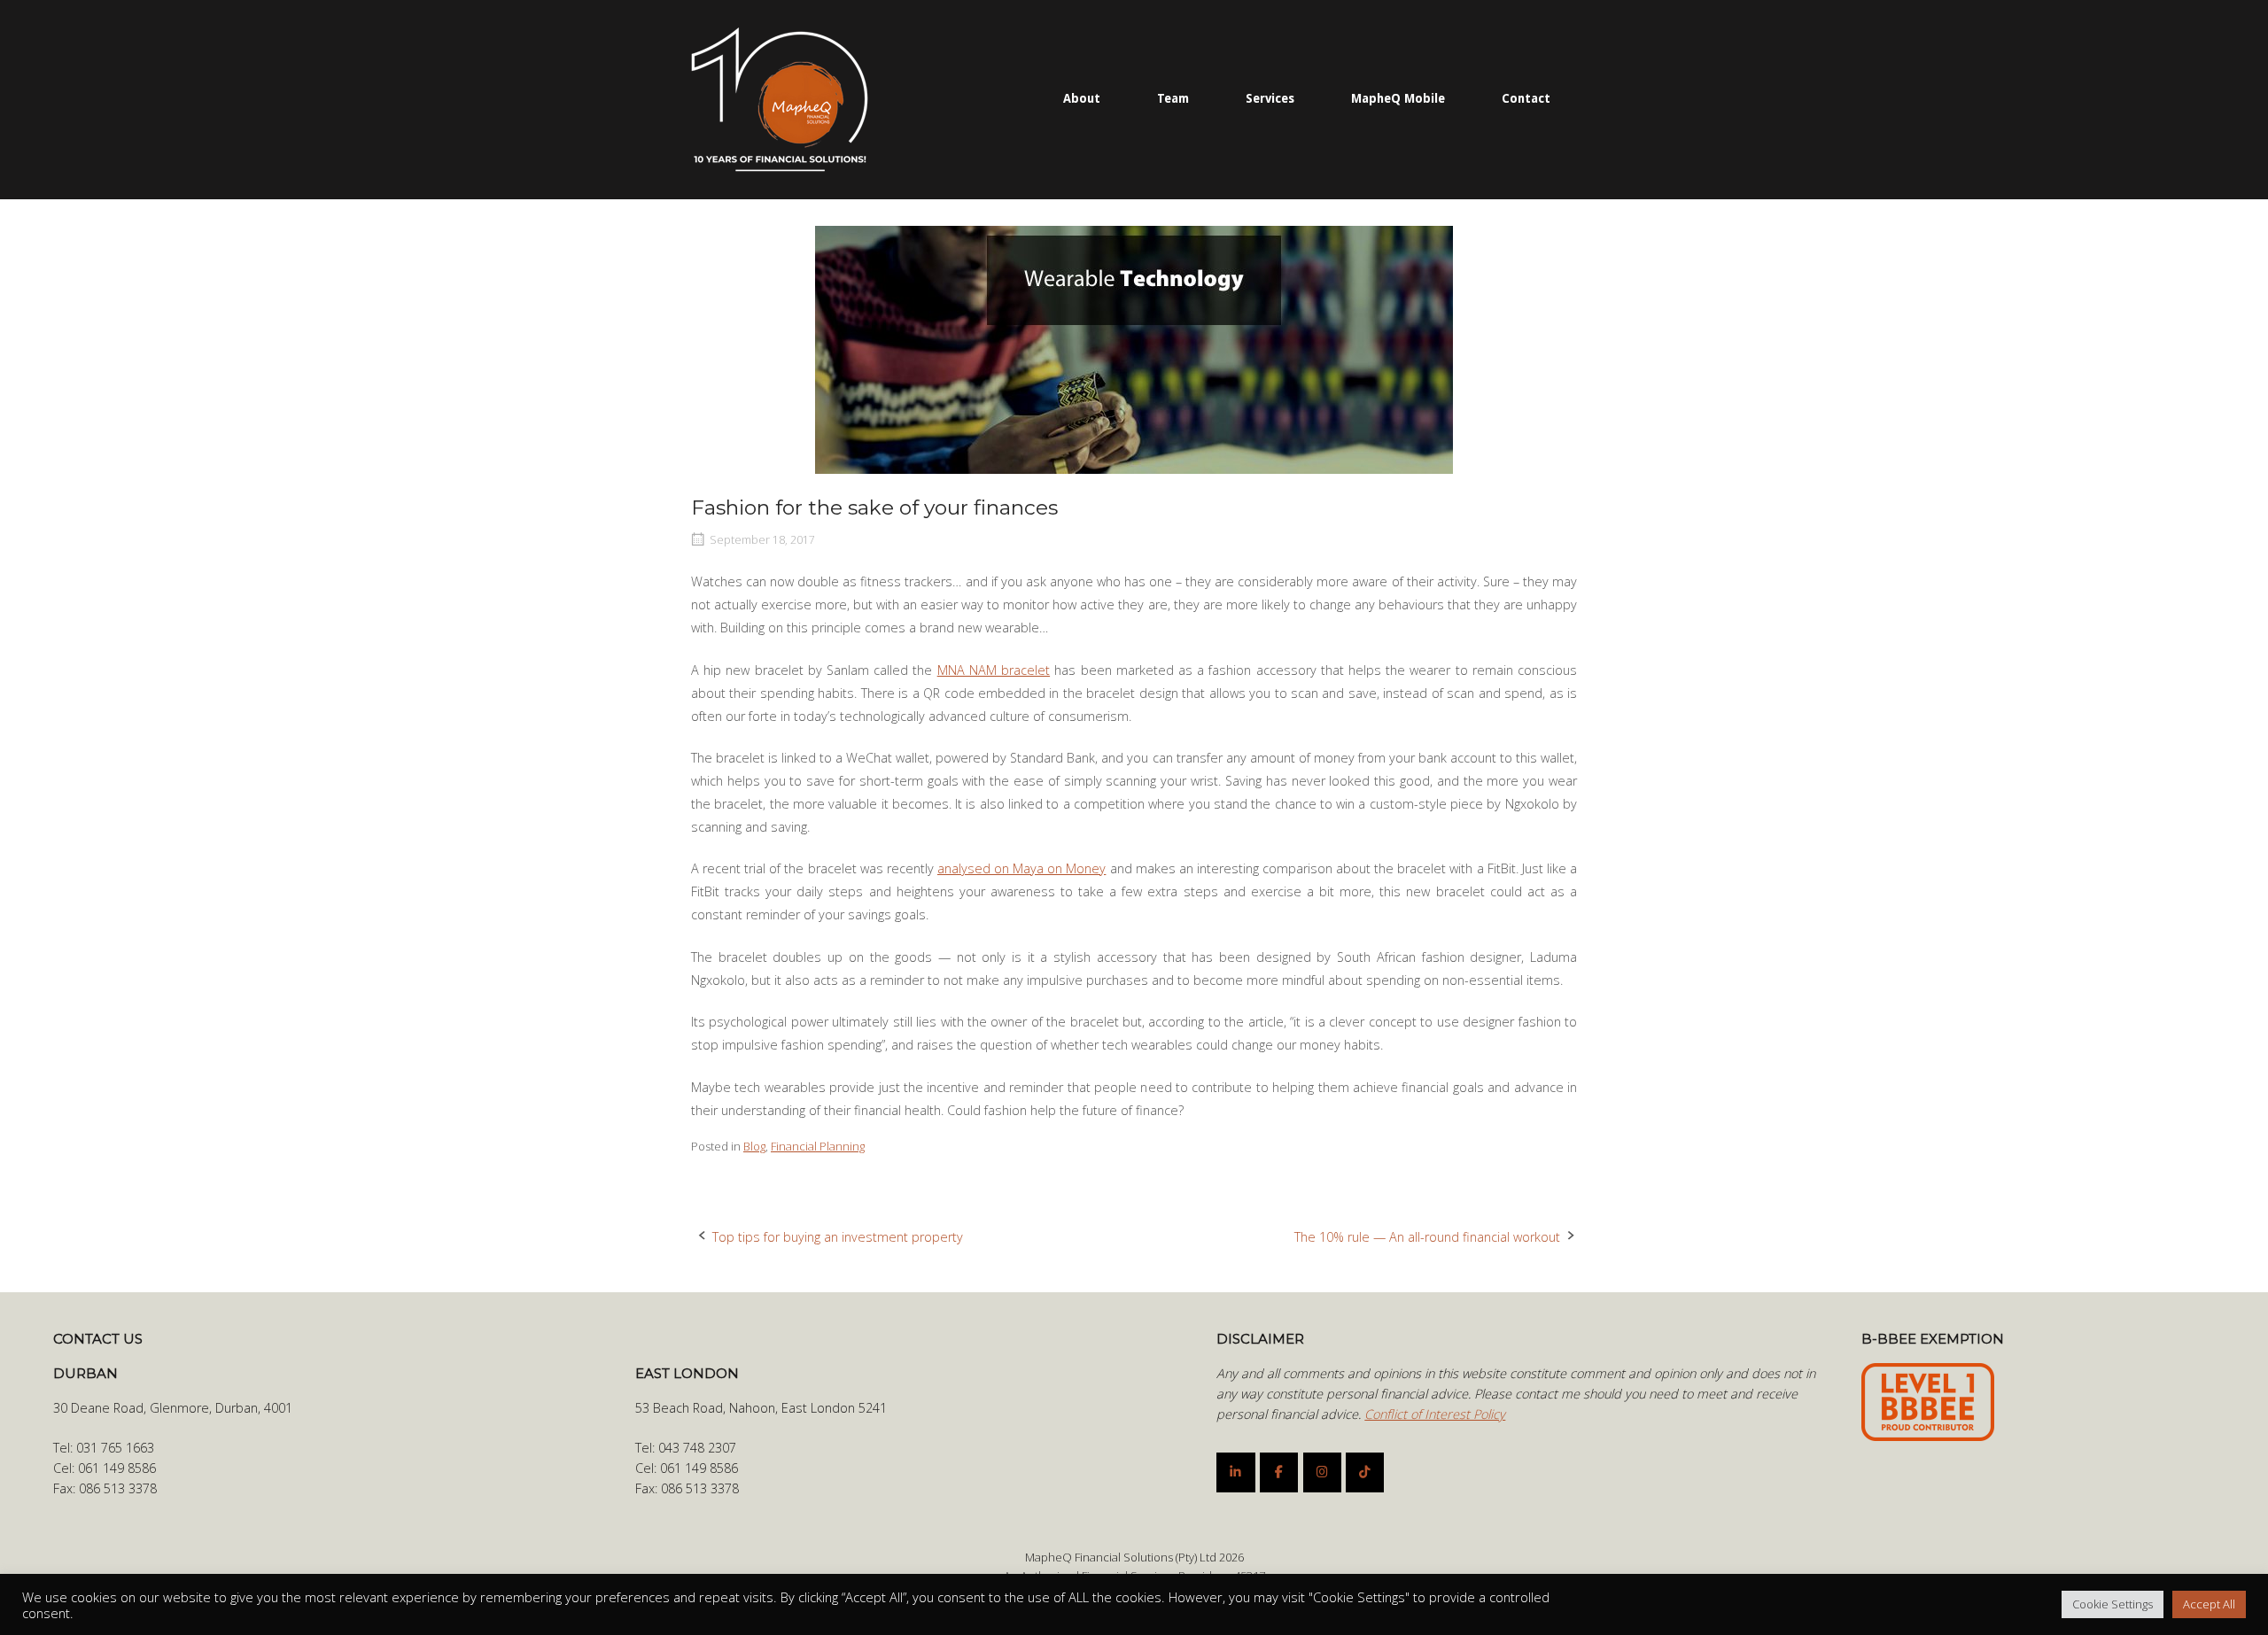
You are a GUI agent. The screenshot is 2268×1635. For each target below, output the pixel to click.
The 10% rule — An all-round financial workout (1427, 1237)
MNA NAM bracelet (994, 670)
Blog (754, 1146)
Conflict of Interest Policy (1435, 1414)
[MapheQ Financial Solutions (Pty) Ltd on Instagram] (1322, 1472)
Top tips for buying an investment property (838, 1237)
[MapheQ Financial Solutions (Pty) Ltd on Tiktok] (1365, 1472)
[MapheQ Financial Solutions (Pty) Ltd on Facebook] (1279, 1472)
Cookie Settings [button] (2113, 1604)
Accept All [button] (2209, 1604)
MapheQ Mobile (1398, 98)
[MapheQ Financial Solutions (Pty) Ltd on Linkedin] (1235, 1472)
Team (1173, 98)
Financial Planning (818, 1146)
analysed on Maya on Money (1021, 868)
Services (1270, 98)
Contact (1526, 98)
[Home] (780, 98)
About (1082, 98)
